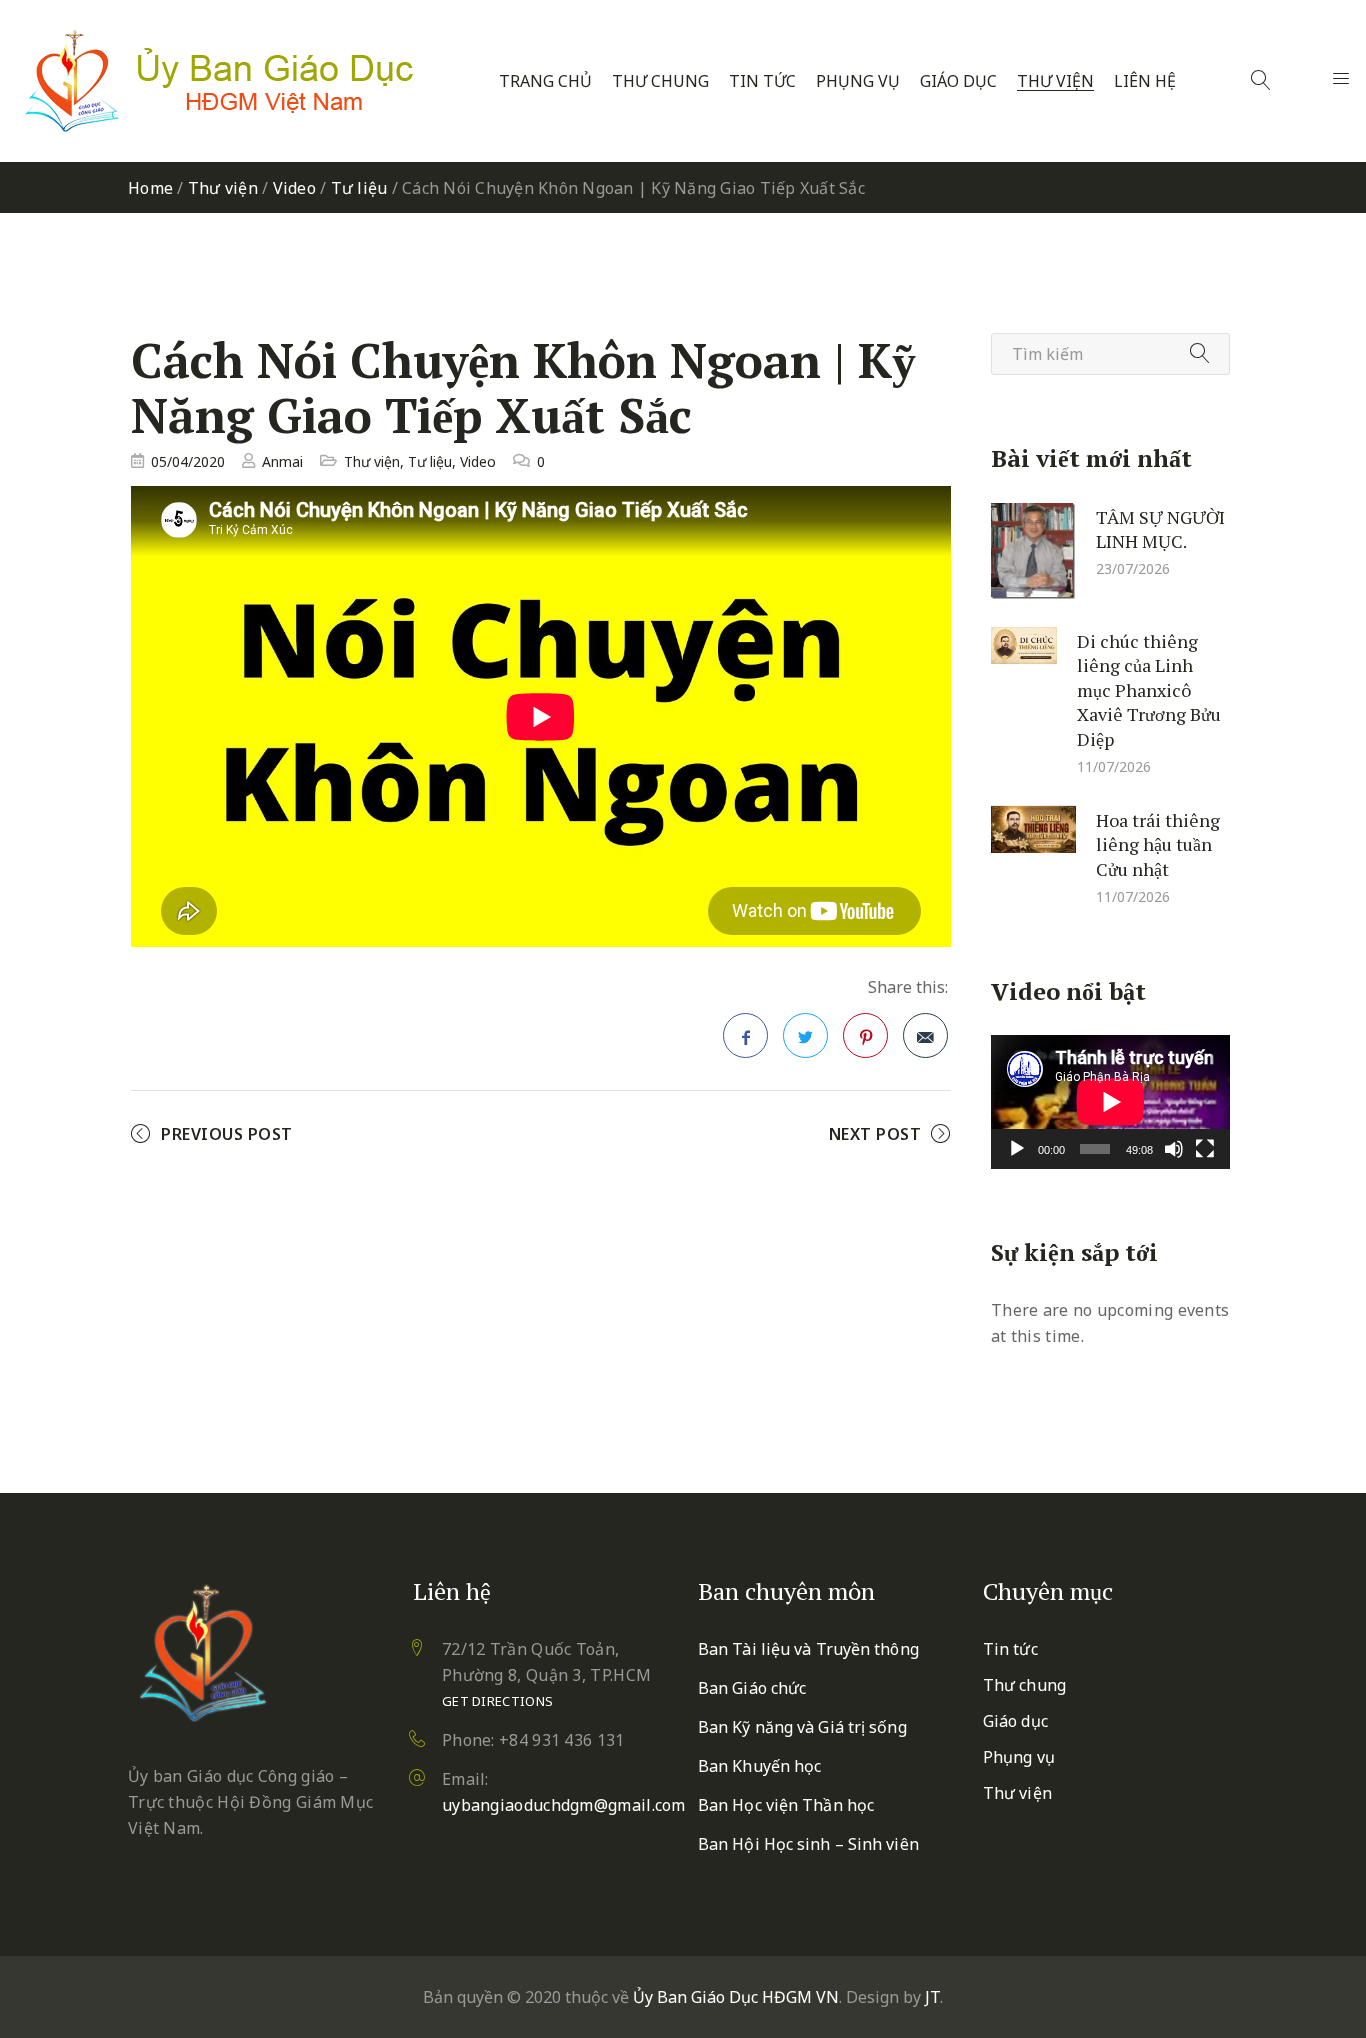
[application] (1110, 1102)
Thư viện (1055, 81)
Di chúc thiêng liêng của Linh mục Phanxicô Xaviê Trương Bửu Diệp (1149, 689)
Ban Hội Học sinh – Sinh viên (808, 1844)
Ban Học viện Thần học (786, 1805)
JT (932, 1997)
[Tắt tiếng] (1174, 1149)
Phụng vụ (858, 81)
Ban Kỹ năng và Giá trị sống (802, 1727)
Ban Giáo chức (752, 1688)
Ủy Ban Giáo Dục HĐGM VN (736, 1997)
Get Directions (497, 1701)
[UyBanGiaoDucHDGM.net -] (219, 81)
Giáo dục (958, 81)
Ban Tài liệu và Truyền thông (808, 1649)
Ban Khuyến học (759, 1766)
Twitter (805, 1035)
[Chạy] (1017, 1149)
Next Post (875, 1134)
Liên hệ (1145, 81)
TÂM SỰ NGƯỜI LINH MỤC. (1160, 528)
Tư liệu (359, 188)
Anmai (282, 461)
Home (150, 188)
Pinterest (865, 1035)
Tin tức (762, 81)
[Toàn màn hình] (1205, 1149)
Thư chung (660, 81)
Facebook (745, 1035)
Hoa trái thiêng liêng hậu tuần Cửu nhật (1158, 843)
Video (294, 188)
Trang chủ (545, 81)
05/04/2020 (188, 461)
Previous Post (227, 1134)
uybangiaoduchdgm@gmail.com (564, 1805)
